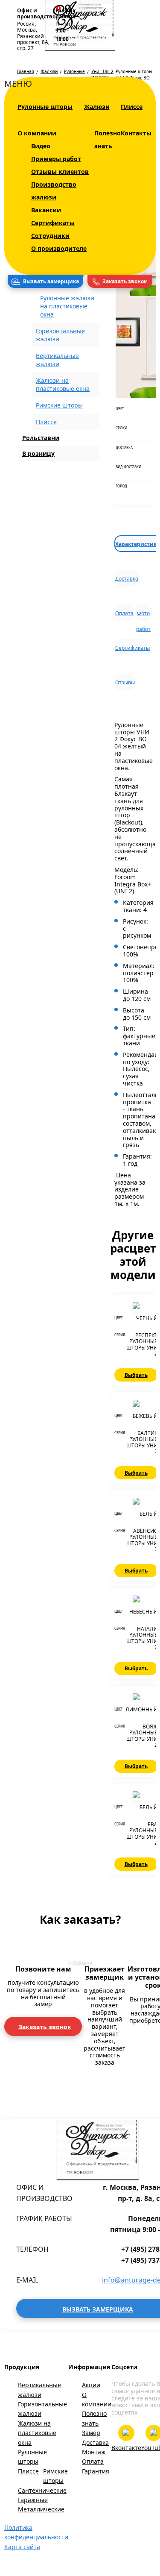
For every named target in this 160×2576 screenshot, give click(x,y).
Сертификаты (53, 223)
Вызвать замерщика (50, 281)
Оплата (124, 613)
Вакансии (46, 210)
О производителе (59, 248)
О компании (37, 133)
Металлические (41, 2509)
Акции (91, 2385)
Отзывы (125, 682)
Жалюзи (97, 107)
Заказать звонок (125, 281)
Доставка (127, 579)
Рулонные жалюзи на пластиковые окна (67, 306)
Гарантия (96, 2471)
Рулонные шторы (45, 107)
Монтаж (94, 2452)
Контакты (136, 133)
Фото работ (143, 615)
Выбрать (136, 1375)
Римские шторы (59, 405)
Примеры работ (56, 159)
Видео (41, 146)
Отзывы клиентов (60, 172)
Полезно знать (94, 2418)
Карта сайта (22, 2547)
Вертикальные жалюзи (39, 2390)
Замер (91, 2433)
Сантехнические (42, 2490)
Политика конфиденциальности (36, 2532)
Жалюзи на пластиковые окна (37, 2433)
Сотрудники (50, 236)
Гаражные (33, 2500)
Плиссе (132, 107)
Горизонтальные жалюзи (42, 2409)
